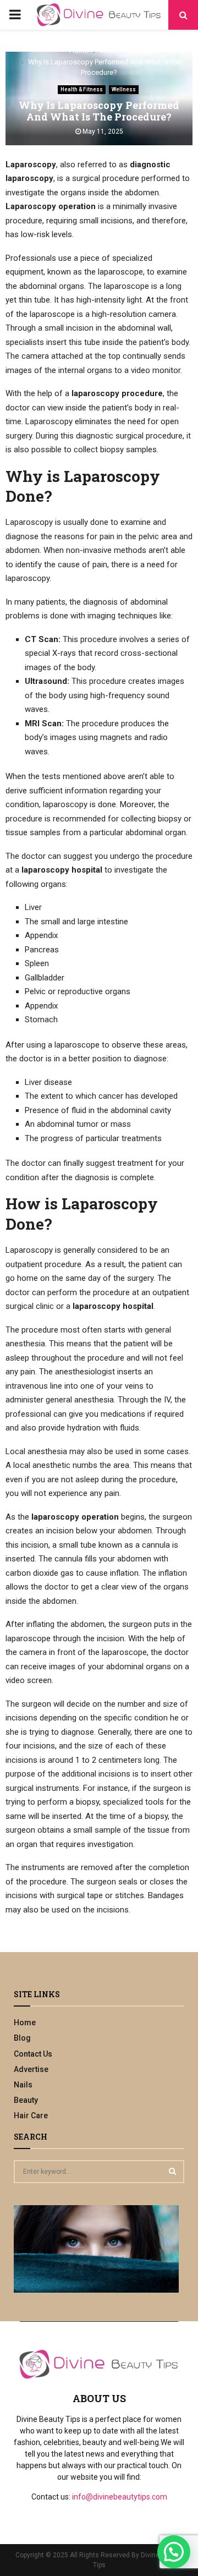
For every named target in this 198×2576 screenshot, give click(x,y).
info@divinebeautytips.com (120, 2497)
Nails (23, 2085)
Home (25, 2023)
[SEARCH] (172, 2171)
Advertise (31, 2069)
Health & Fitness (82, 89)
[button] (174, 2552)
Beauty (26, 2100)
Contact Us (33, 2054)
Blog (22, 2038)
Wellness (124, 89)
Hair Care (31, 2115)
